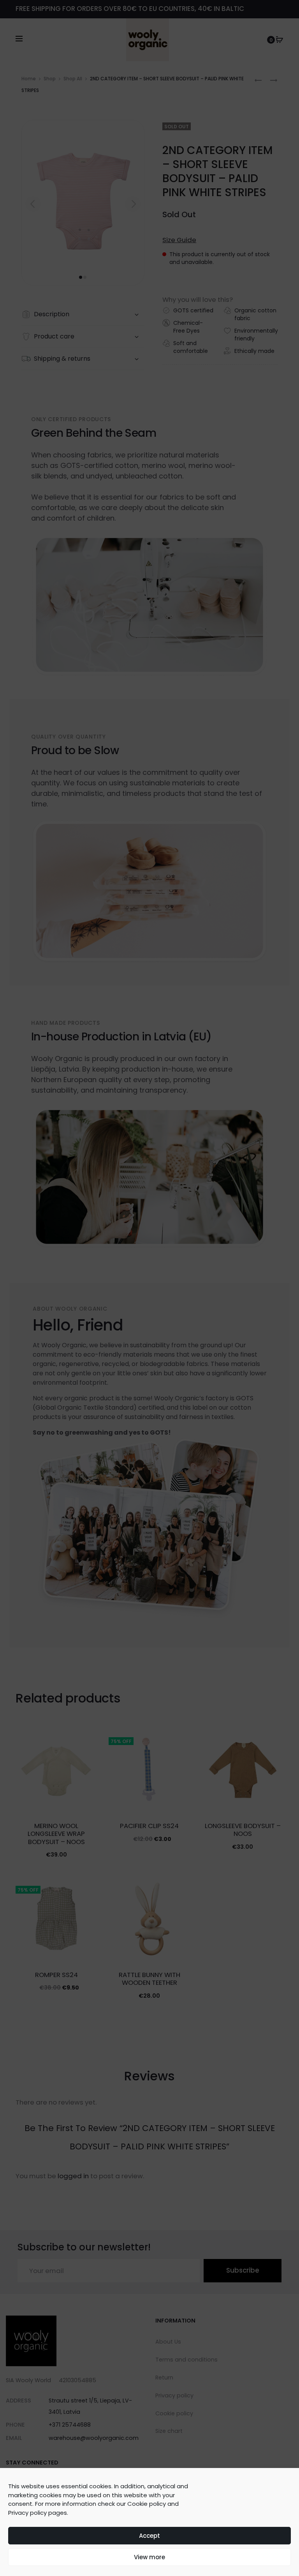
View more (149, 2557)
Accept (149, 2536)
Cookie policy (147, 2504)
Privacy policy (27, 2513)
